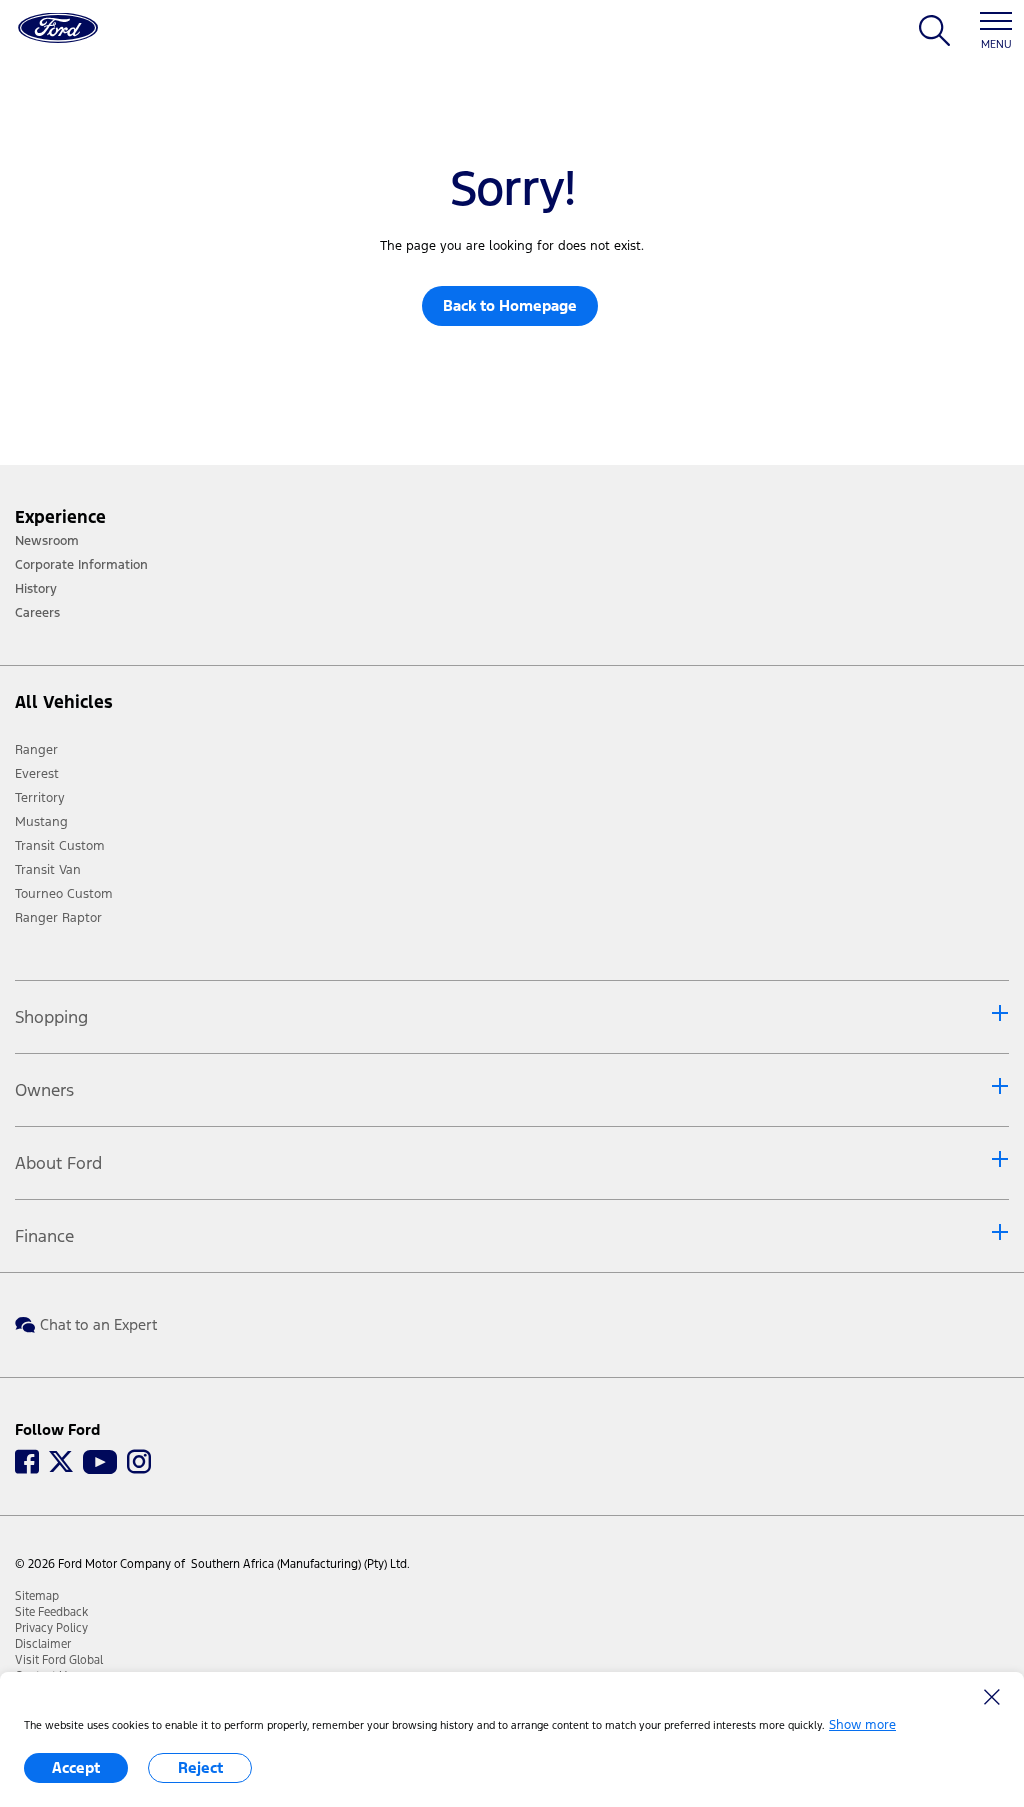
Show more (862, 1725)
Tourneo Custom (64, 894)
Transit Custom (60, 846)
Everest (37, 774)
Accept (76, 1767)
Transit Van (48, 870)
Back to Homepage (510, 305)
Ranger (36, 750)
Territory (40, 798)
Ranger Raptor (58, 918)
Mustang (41, 822)
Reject (200, 1767)
